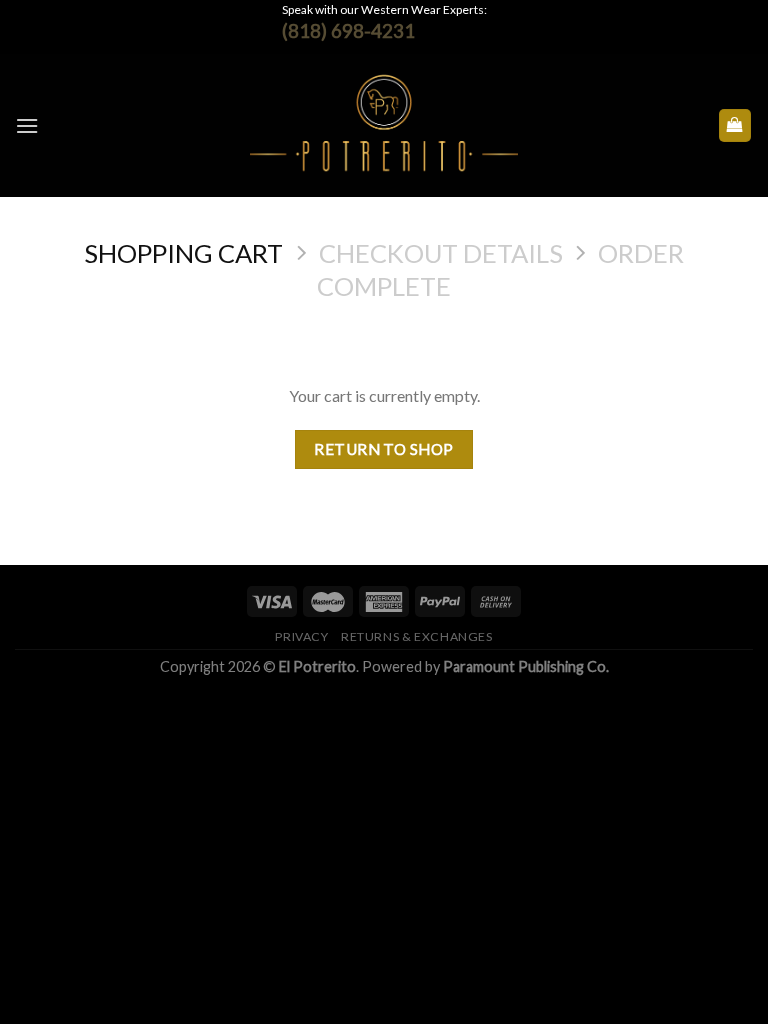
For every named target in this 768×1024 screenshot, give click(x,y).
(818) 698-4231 (348, 30)
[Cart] (735, 125)
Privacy (301, 636)
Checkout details (441, 253)
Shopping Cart (183, 253)
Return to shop (384, 449)
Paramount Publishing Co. (526, 666)
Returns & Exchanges (417, 636)
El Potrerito (317, 666)
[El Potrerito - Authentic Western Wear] (384, 125)
